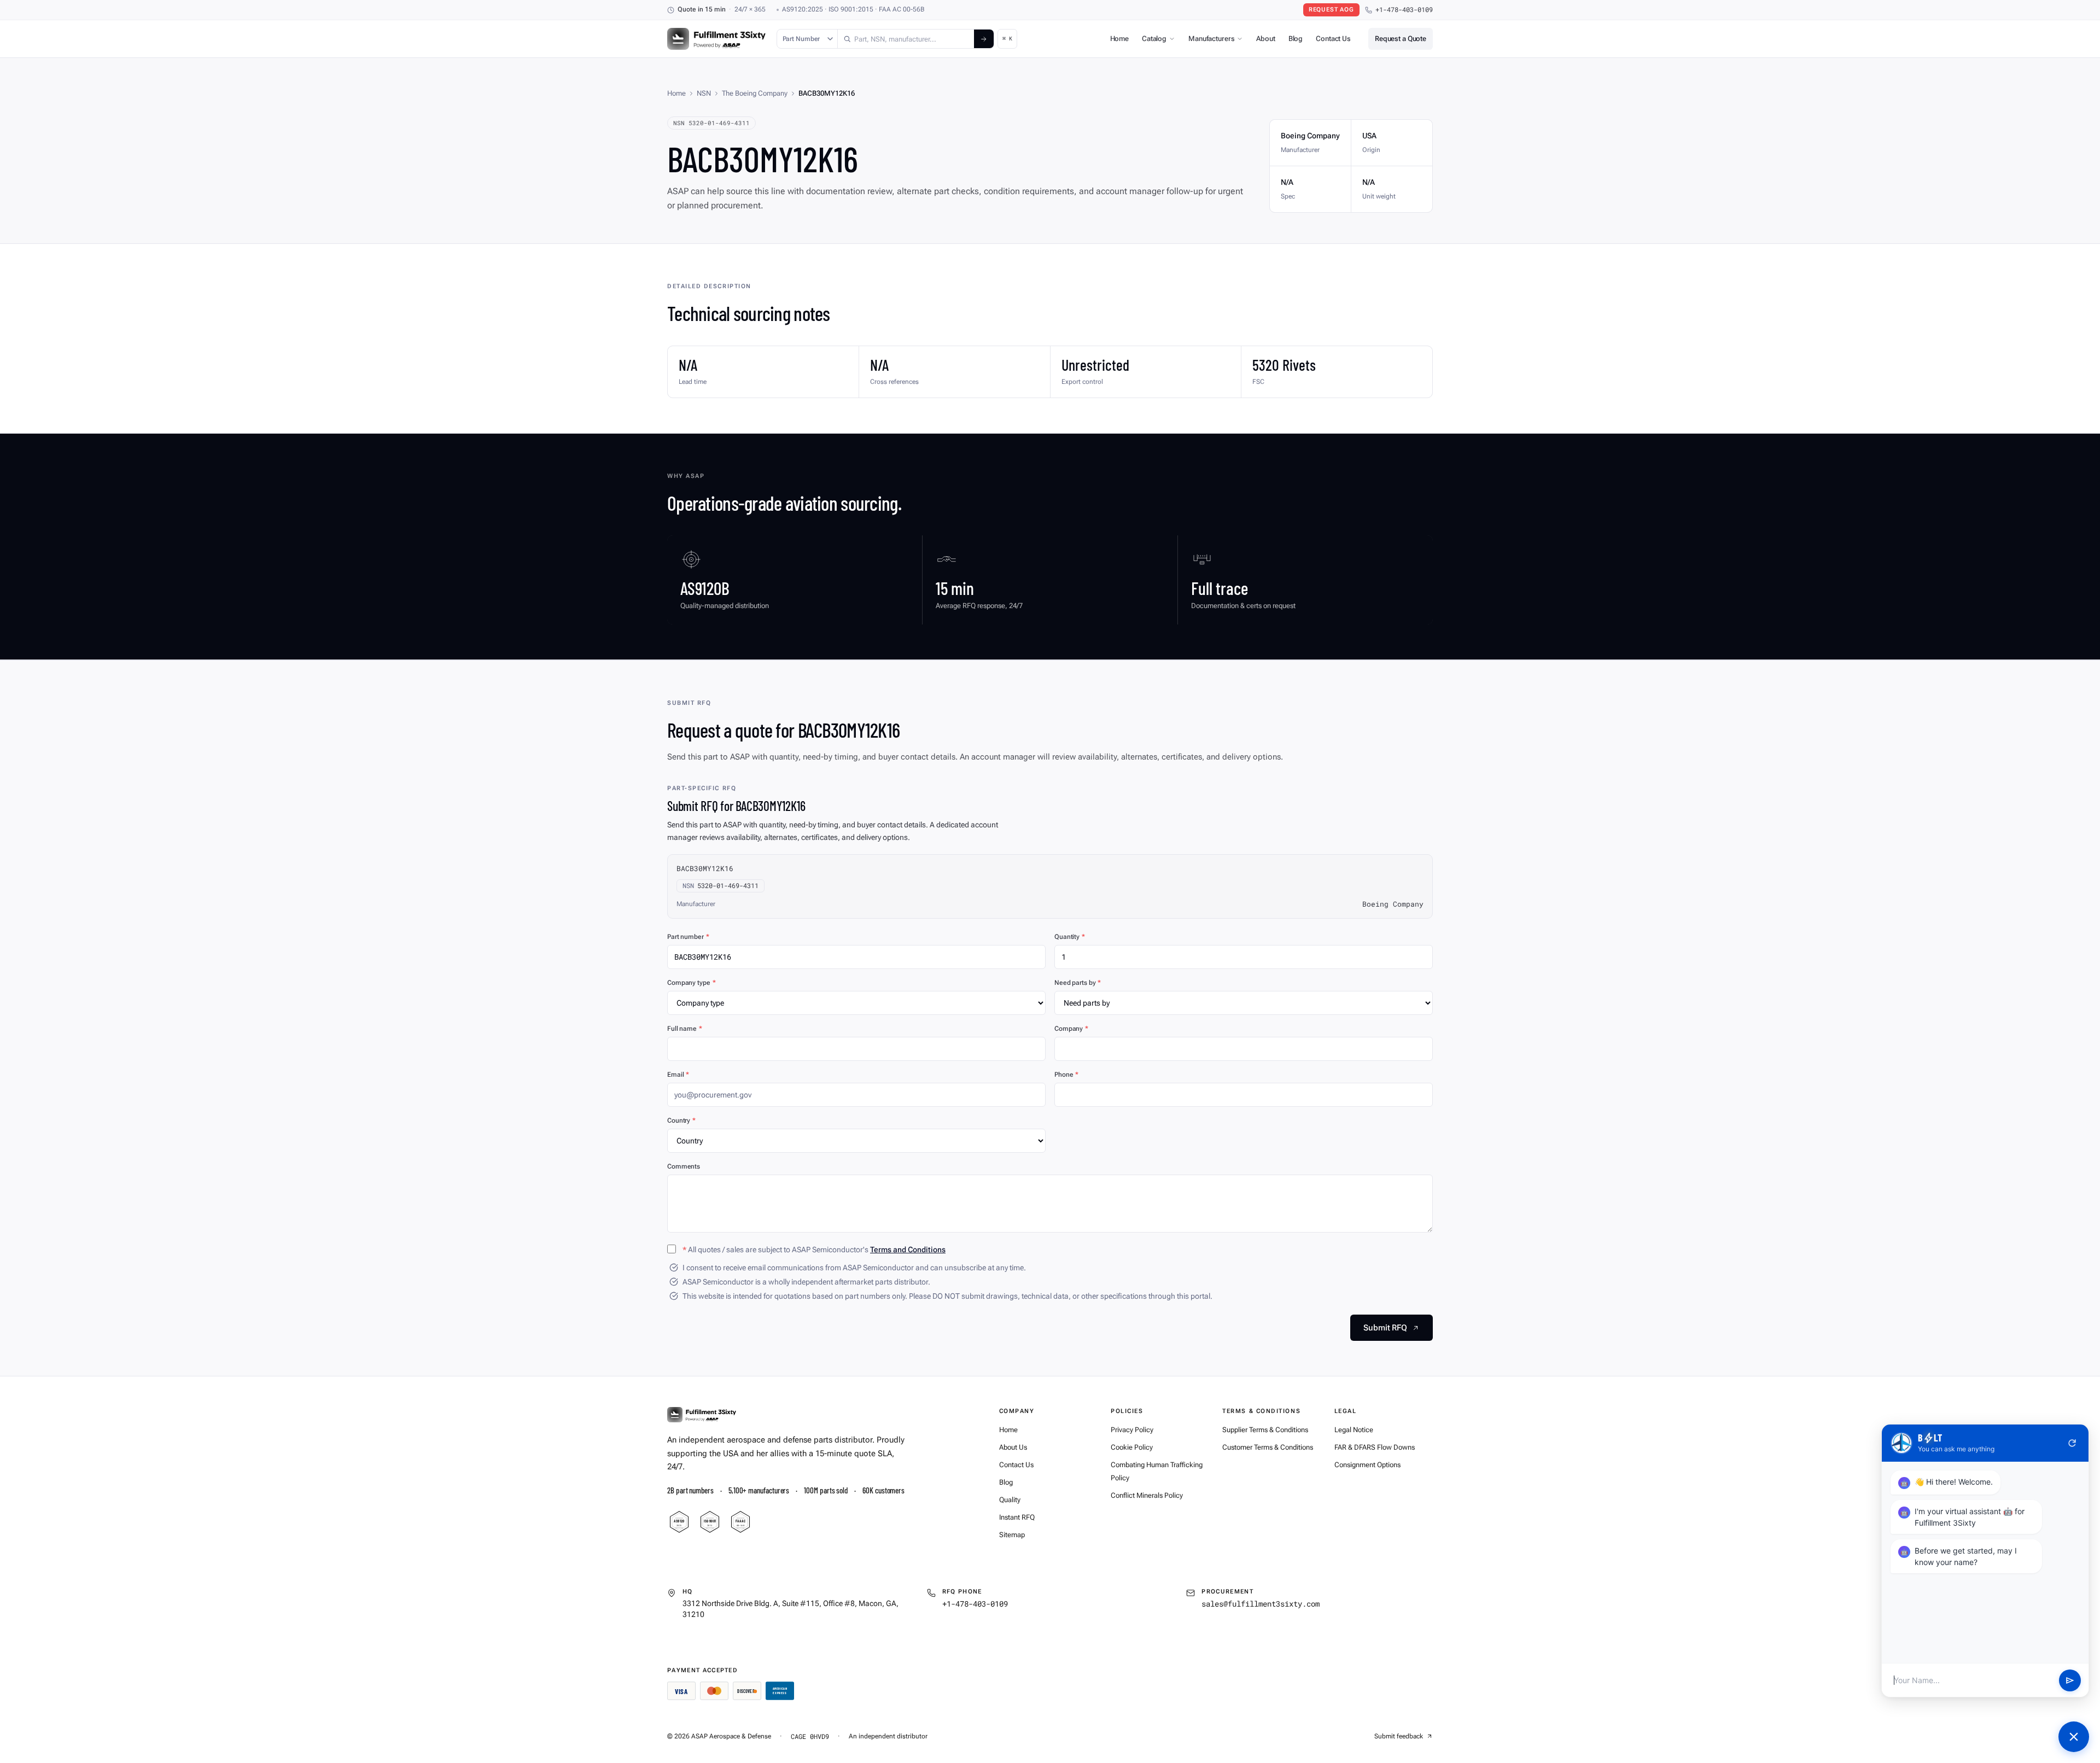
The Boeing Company (755, 93)
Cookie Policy (1132, 1447)
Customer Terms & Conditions (1268, 1447)
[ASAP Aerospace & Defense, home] (716, 39)
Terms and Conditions (908, 1250)
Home (1119, 39)
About (1265, 39)
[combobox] (906, 39)
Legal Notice (1354, 1430)
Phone (1066, 1075)
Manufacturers (1211, 39)
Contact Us (1333, 39)
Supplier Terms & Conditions (1265, 1430)
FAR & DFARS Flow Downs (1375, 1447)
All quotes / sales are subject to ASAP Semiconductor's (814, 1250)
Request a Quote (1401, 39)
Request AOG (1331, 10)
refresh (2072, 1443)
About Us (1013, 1447)
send (2070, 1680)
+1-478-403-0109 (1404, 10)
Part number (688, 937)
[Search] (984, 39)
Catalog (1154, 39)
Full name (685, 1029)
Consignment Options (1367, 1465)
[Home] (702, 1415)
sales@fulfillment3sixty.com (1261, 1604)
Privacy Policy (1132, 1430)
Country (681, 1120)
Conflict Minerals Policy (1147, 1495)
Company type (691, 983)
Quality (1010, 1500)
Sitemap (1012, 1535)
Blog (1296, 39)
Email (678, 1075)
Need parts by (1078, 983)
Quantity (1070, 937)
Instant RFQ (1017, 1517)
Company (1071, 1029)
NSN (704, 93)
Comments (684, 1166)
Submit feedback (1399, 1736)
